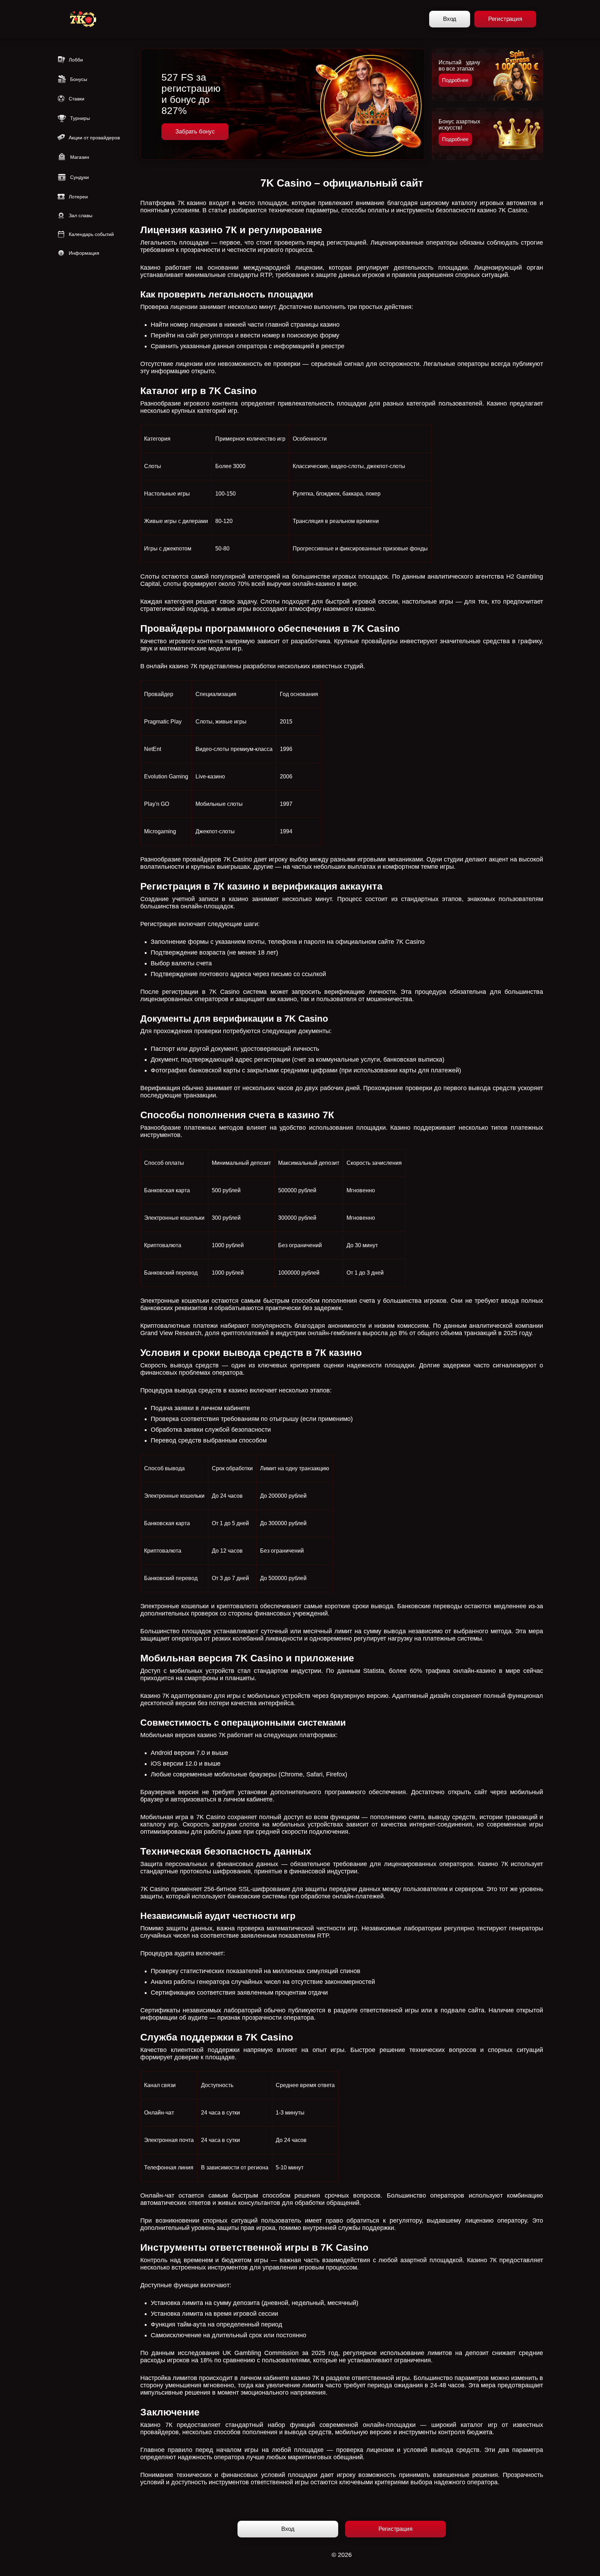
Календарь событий (91, 234)
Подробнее (455, 80)
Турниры (80, 118)
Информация (84, 253)
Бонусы (79, 79)
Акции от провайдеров (94, 138)
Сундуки (80, 177)
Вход (450, 19)
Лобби (76, 60)
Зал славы (81, 215)
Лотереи (78, 197)
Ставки (77, 99)
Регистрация (505, 19)
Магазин (80, 157)
